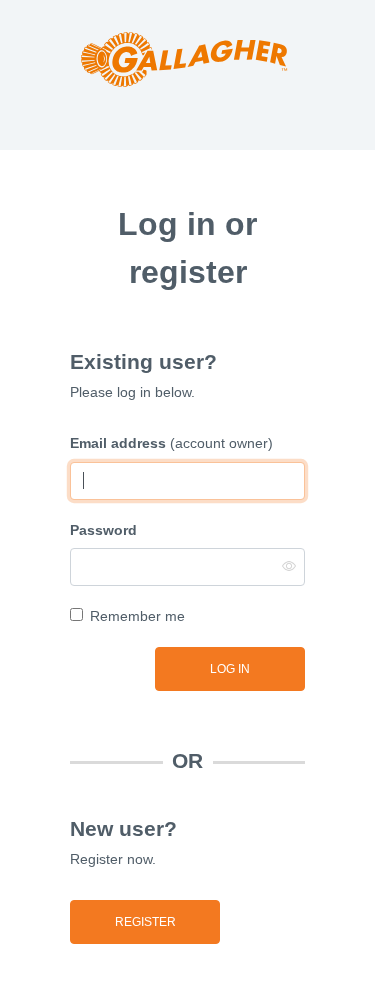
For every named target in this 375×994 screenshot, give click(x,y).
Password (103, 530)
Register (145, 922)
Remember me (137, 616)
